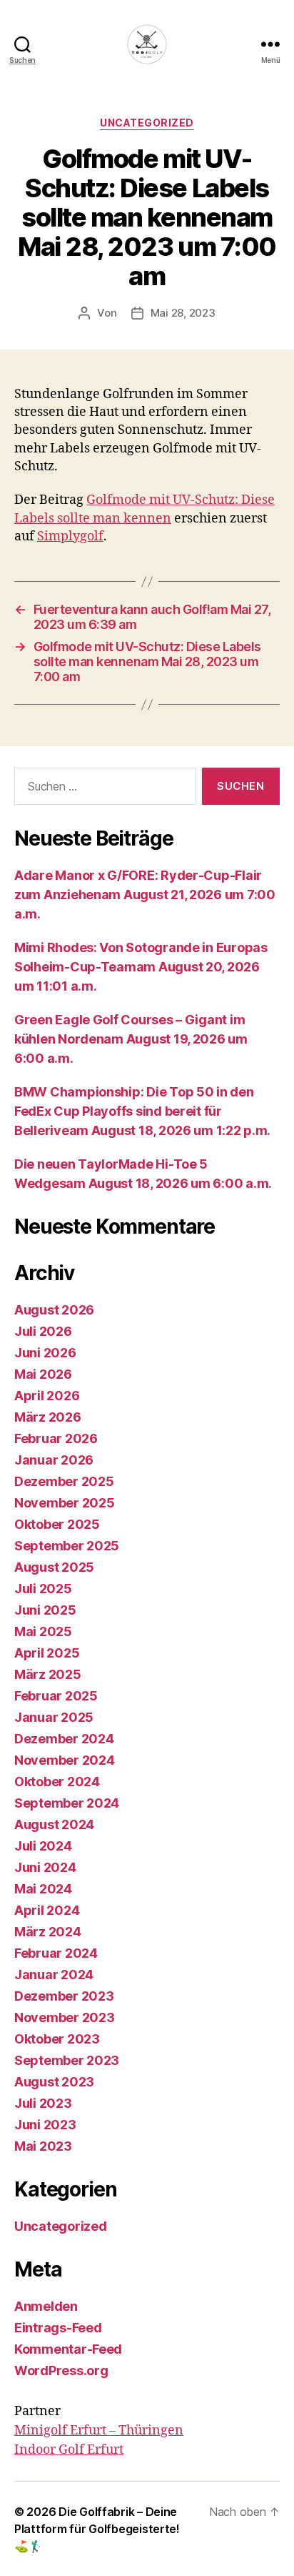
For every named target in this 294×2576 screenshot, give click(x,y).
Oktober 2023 (57, 2039)
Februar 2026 (56, 1438)
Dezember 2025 (64, 1481)
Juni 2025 (45, 1610)
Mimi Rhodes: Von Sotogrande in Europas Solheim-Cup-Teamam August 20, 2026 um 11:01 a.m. (141, 967)
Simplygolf (70, 536)
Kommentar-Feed (68, 2349)
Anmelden (46, 2306)
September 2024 (67, 1803)
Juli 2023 (43, 2103)
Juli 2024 (43, 1846)
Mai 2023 (43, 2146)
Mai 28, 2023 (183, 313)
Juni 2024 (45, 1867)
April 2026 (47, 1396)
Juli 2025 (43, 1589)
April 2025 (47, 1653)
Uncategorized (147, 123)
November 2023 (65, 2017)
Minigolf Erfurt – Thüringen (99, 2431)
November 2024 (65, 1760)
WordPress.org (61, 2371)
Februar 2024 (56, 1953)
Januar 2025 (54, 1717)
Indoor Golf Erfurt (69, 2450)
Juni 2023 (45, 2125)
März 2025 (48, 1674)
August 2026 (54, 1310)
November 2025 (65, 1503)
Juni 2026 (45, 1353)
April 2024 (47, 1910)
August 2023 (54, 2082)
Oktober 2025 (57, 1524)
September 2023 (67, 2060)
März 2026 (48, 1417)
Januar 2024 (54, 1975)
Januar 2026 (54, 1460)
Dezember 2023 (64, 1996)
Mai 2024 (43, 1889)
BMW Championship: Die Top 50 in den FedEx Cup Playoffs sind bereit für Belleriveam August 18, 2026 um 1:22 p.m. (142, 1111)
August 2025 (54, 1567)
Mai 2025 (43, 1631)
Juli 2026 (43, 1331)
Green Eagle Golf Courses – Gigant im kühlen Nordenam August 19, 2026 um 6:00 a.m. (131, 1039)
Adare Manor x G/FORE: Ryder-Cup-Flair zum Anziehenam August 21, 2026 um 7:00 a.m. (145, 895)
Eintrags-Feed (58, 2328)
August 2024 (54, 1824)
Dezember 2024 (64, 1739)
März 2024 (48, 1932)
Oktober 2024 (57, 1782)
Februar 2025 (56, 1696)
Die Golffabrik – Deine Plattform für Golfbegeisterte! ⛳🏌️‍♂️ (97, 2529)
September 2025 (67, 1546)
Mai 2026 (43, 1374)
